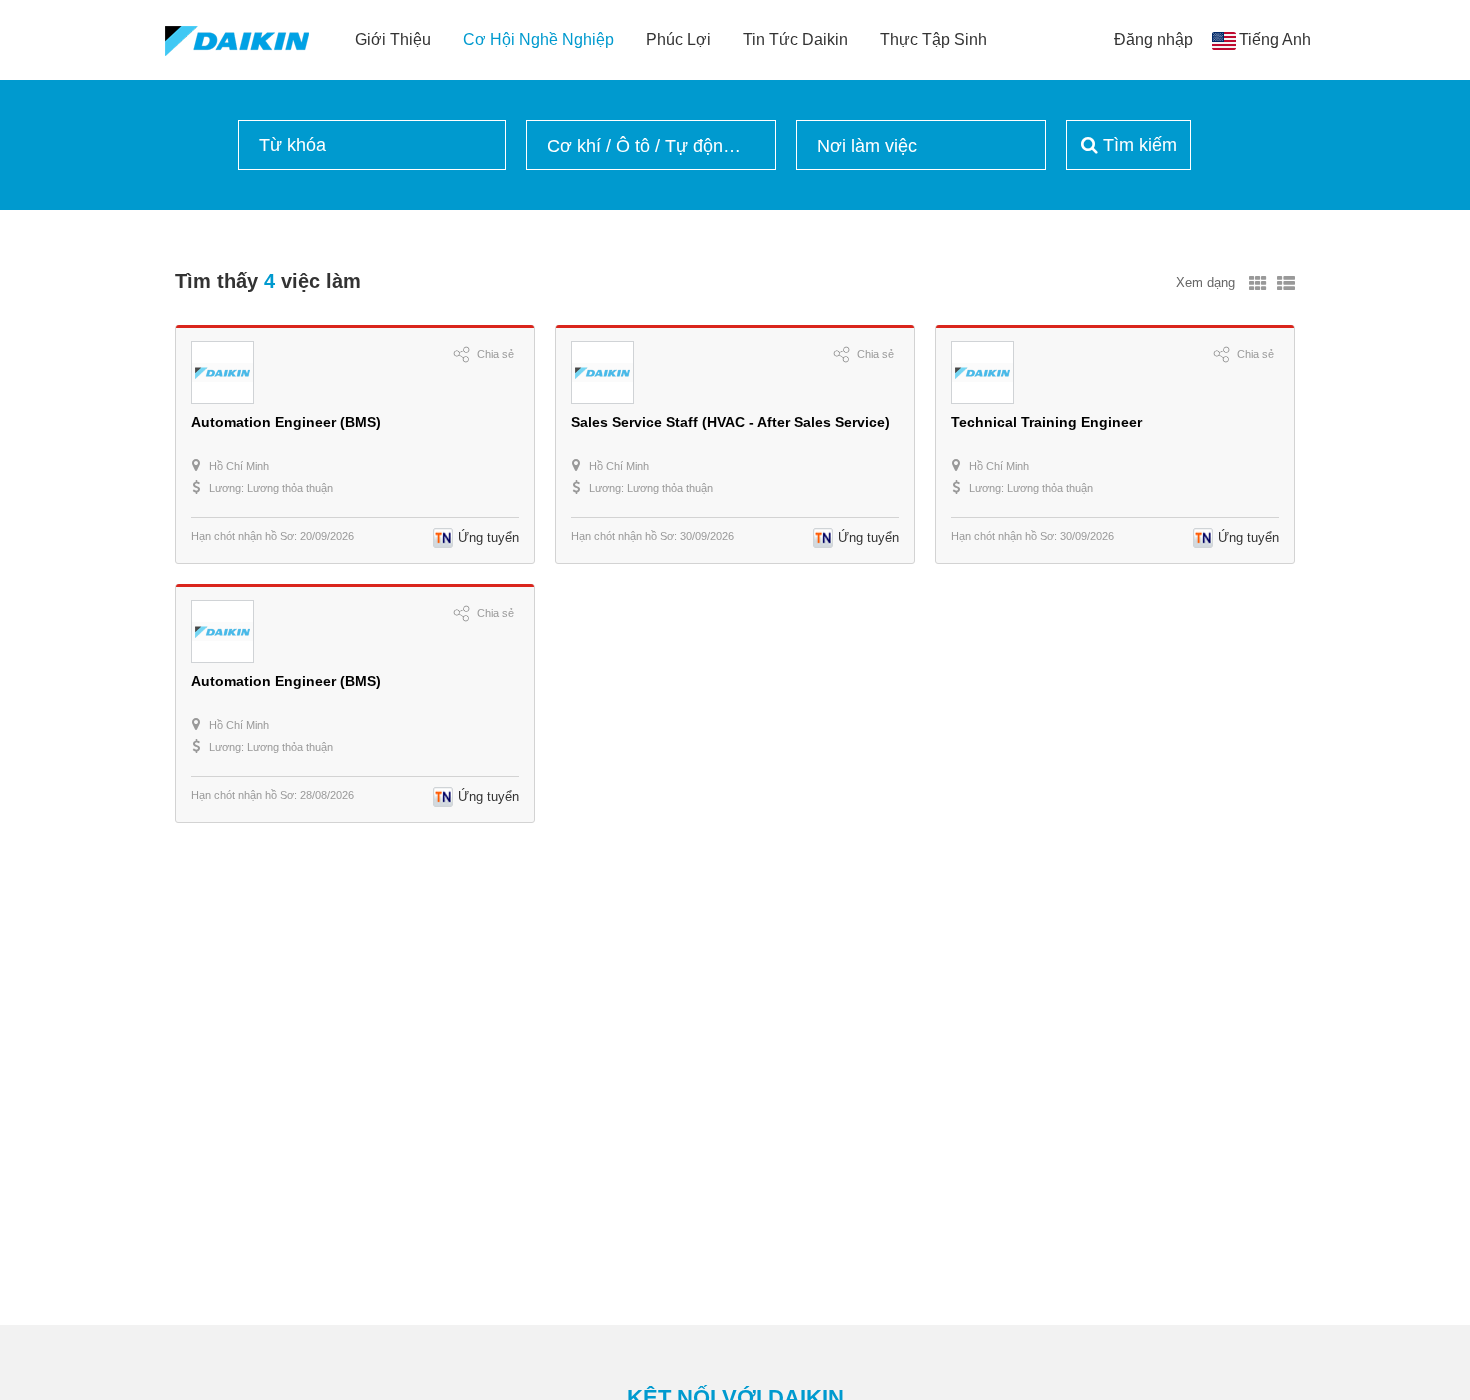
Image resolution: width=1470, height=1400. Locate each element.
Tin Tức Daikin (795, 39)
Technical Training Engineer (1046, 422)
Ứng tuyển (488, 537)
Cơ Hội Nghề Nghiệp (538, 39)
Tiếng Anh (1275, 39)
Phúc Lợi (678, 39)
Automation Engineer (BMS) (286, 422)
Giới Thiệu (393, 39)
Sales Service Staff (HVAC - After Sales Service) (730, 422)
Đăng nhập (1153, 39)
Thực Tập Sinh (933, 39)
